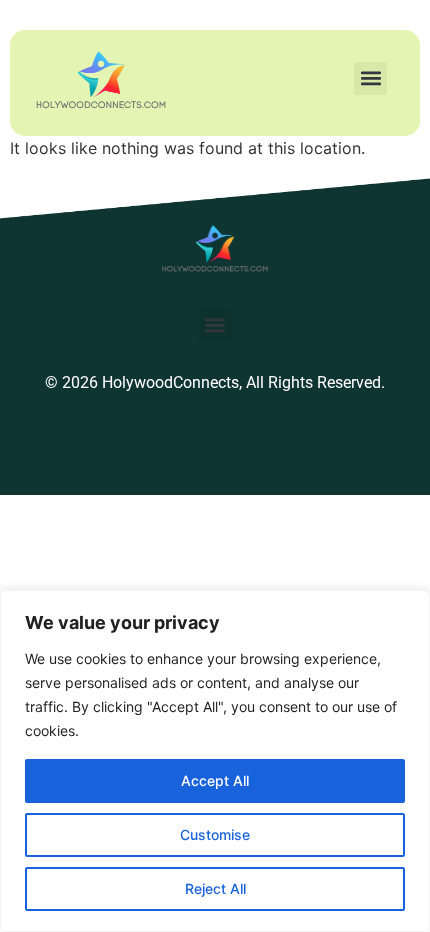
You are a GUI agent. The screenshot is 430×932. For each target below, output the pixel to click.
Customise (215, 834)
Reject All (215, 888)
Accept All (215, 780)
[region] (215, 761)
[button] (370, 78)
